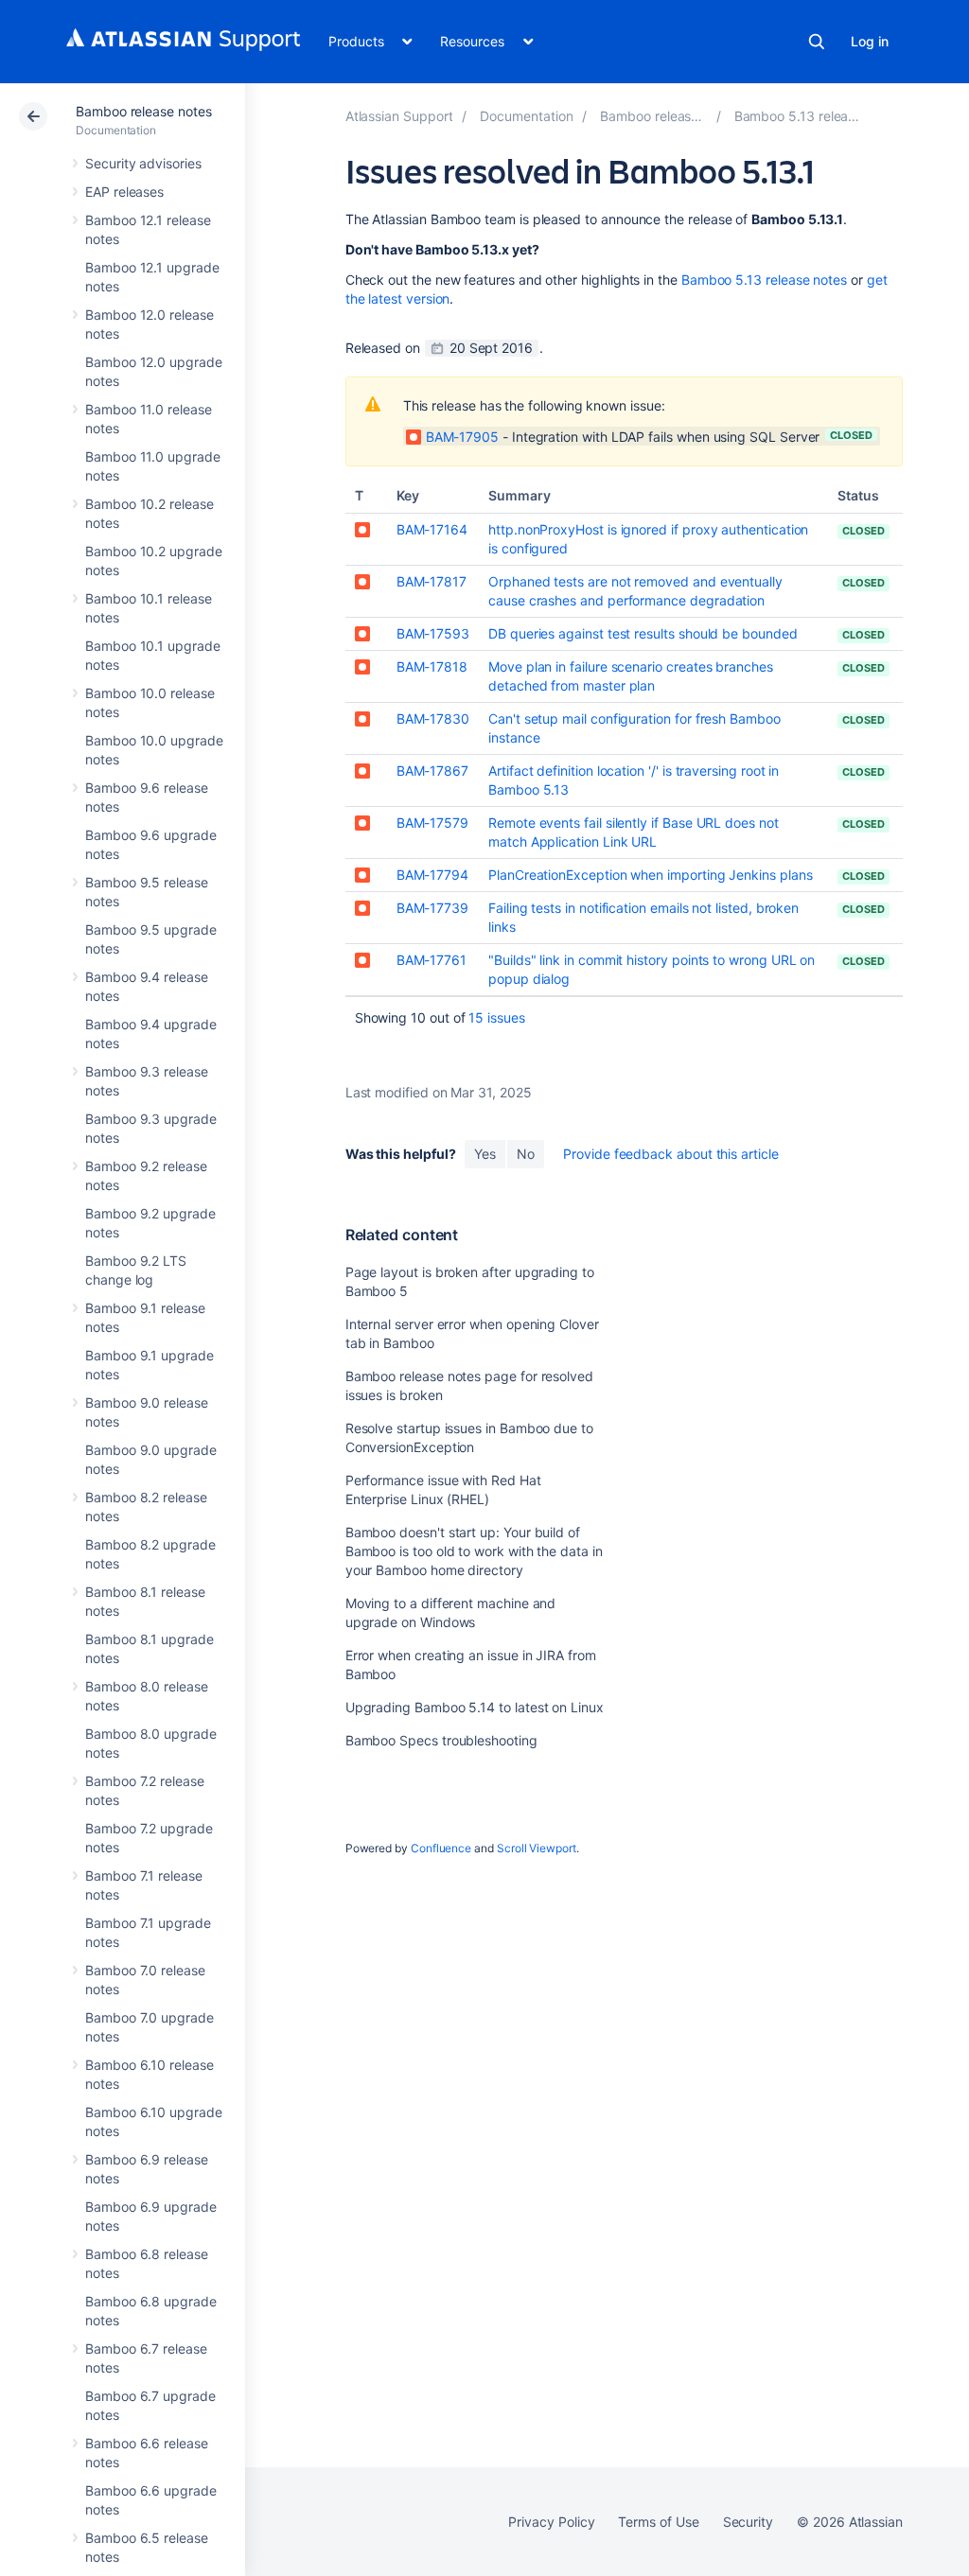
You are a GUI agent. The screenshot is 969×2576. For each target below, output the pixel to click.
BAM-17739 (432, 908)
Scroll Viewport (537, 1848)
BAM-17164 (432, 529)
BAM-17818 (432, 666)
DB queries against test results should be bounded (643, 633)
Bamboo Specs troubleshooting (441, 1740)
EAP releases (124, 192)
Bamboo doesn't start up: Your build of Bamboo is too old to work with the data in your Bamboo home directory (474, 1551)
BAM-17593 (433, 633)
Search (817, 42)
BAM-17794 (432, 875)
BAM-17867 (432, 771)
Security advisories (143, 163)
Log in (870, 41)
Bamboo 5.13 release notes (764, 280)
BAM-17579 (432, 823)
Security (748, 2522)
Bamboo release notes (144, 111)
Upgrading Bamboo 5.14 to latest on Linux (475, 1707)
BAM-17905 (462, 437)
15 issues (496, 1017)
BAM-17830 (433, 718)
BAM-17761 (432, 960)
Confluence (441, 1848)
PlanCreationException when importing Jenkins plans (651, 875)
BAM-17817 (432, 581)
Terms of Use (658, 2522)
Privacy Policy (551, 2522)
